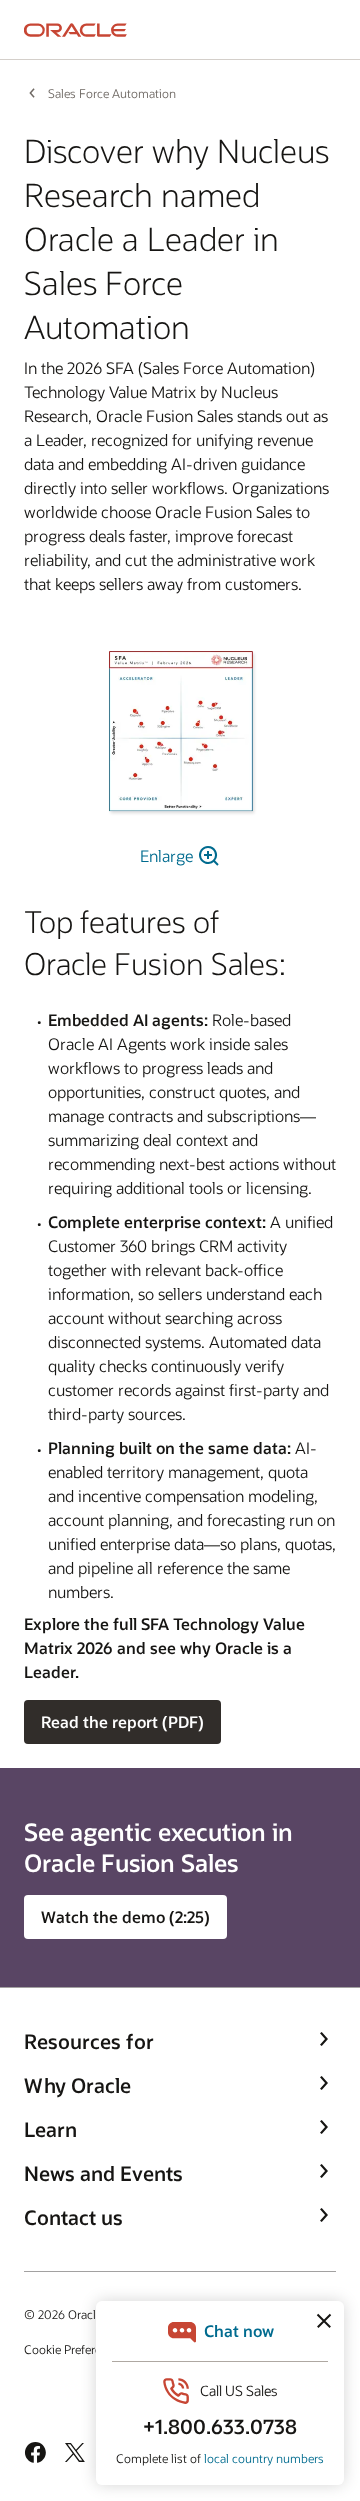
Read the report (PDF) (122, 1721)
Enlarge (168, 855)
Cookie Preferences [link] (75, 2349)
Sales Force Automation (112, 93)
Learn (50, 2129)
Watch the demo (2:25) (125, 1916)
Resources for (89, 2041)
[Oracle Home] (75, 30)
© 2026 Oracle (63, 2314)
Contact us (73, 2217)
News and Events (103, 2173)
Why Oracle (77, 2085)
